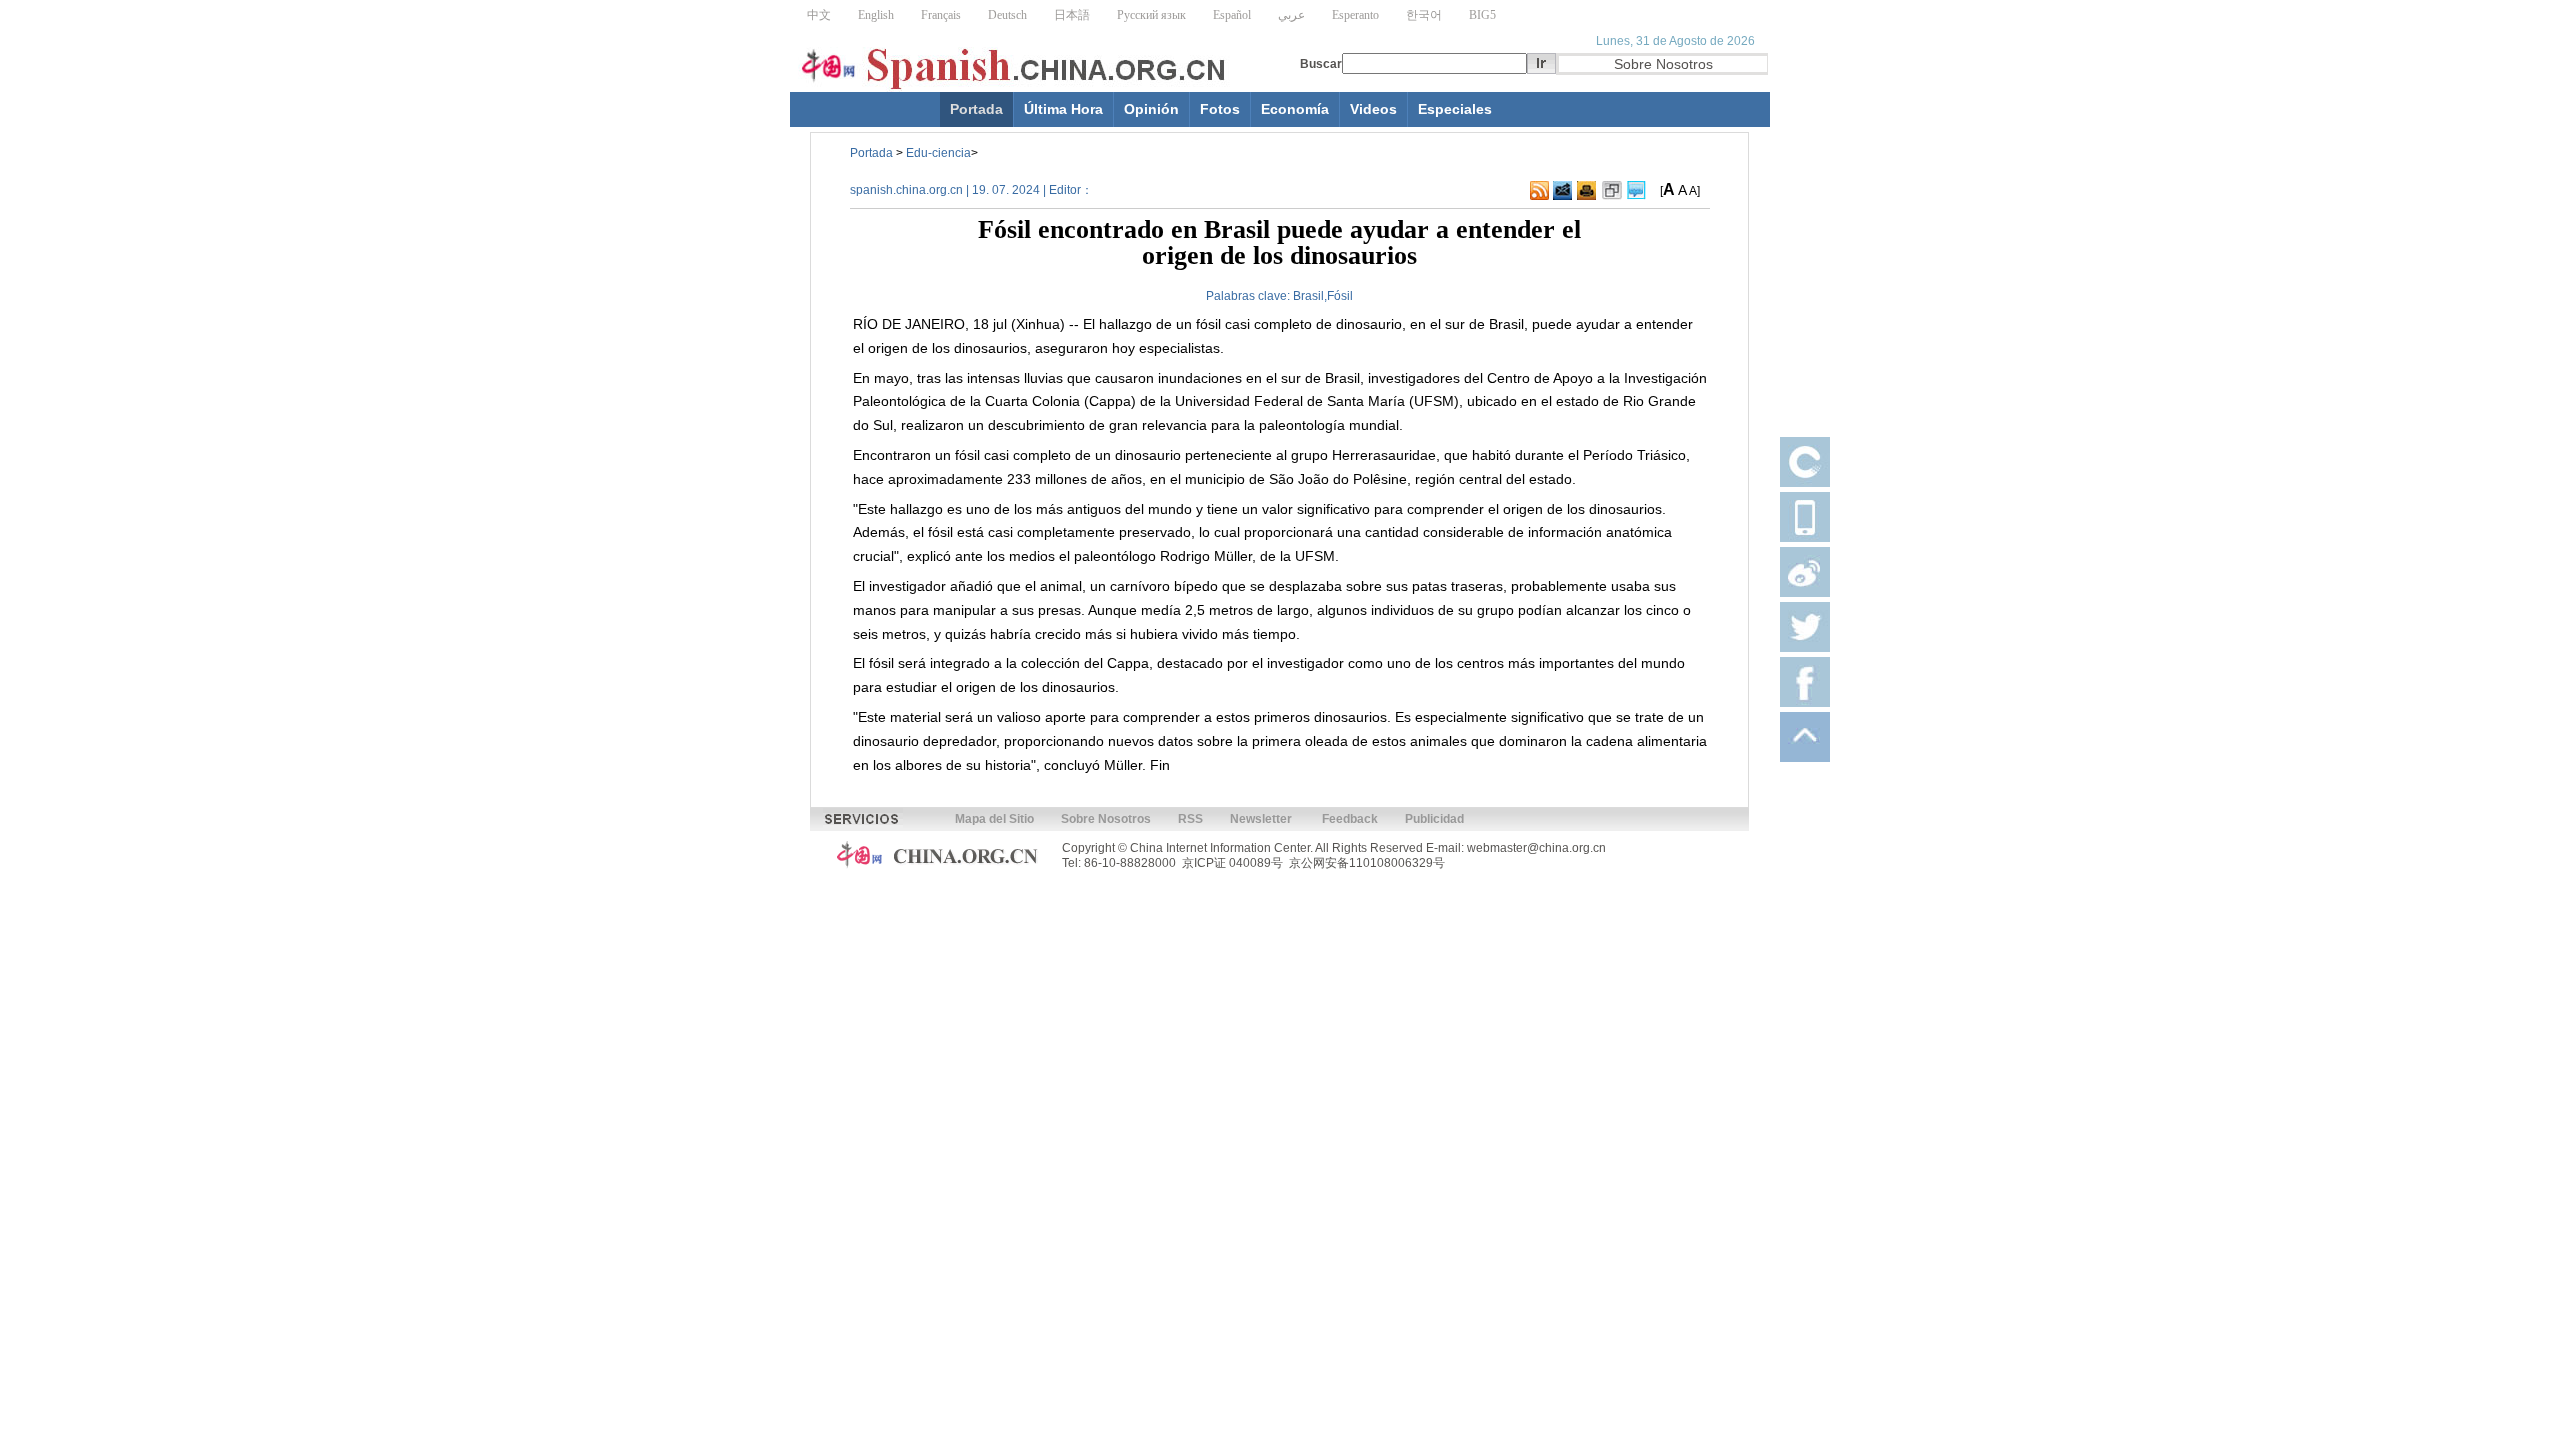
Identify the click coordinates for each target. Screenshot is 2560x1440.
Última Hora (1063, 109)
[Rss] (1539, 191)
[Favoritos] (1612, 191)
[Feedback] (1562, 191)
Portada (976, 109)
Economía (1295, 109)
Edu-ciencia (938, 153)
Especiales (1455, 109)
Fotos (1220, 109)
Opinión (1151, 109)
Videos (1373, 109)
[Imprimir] (1586, 191)
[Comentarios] (1636, 191)
